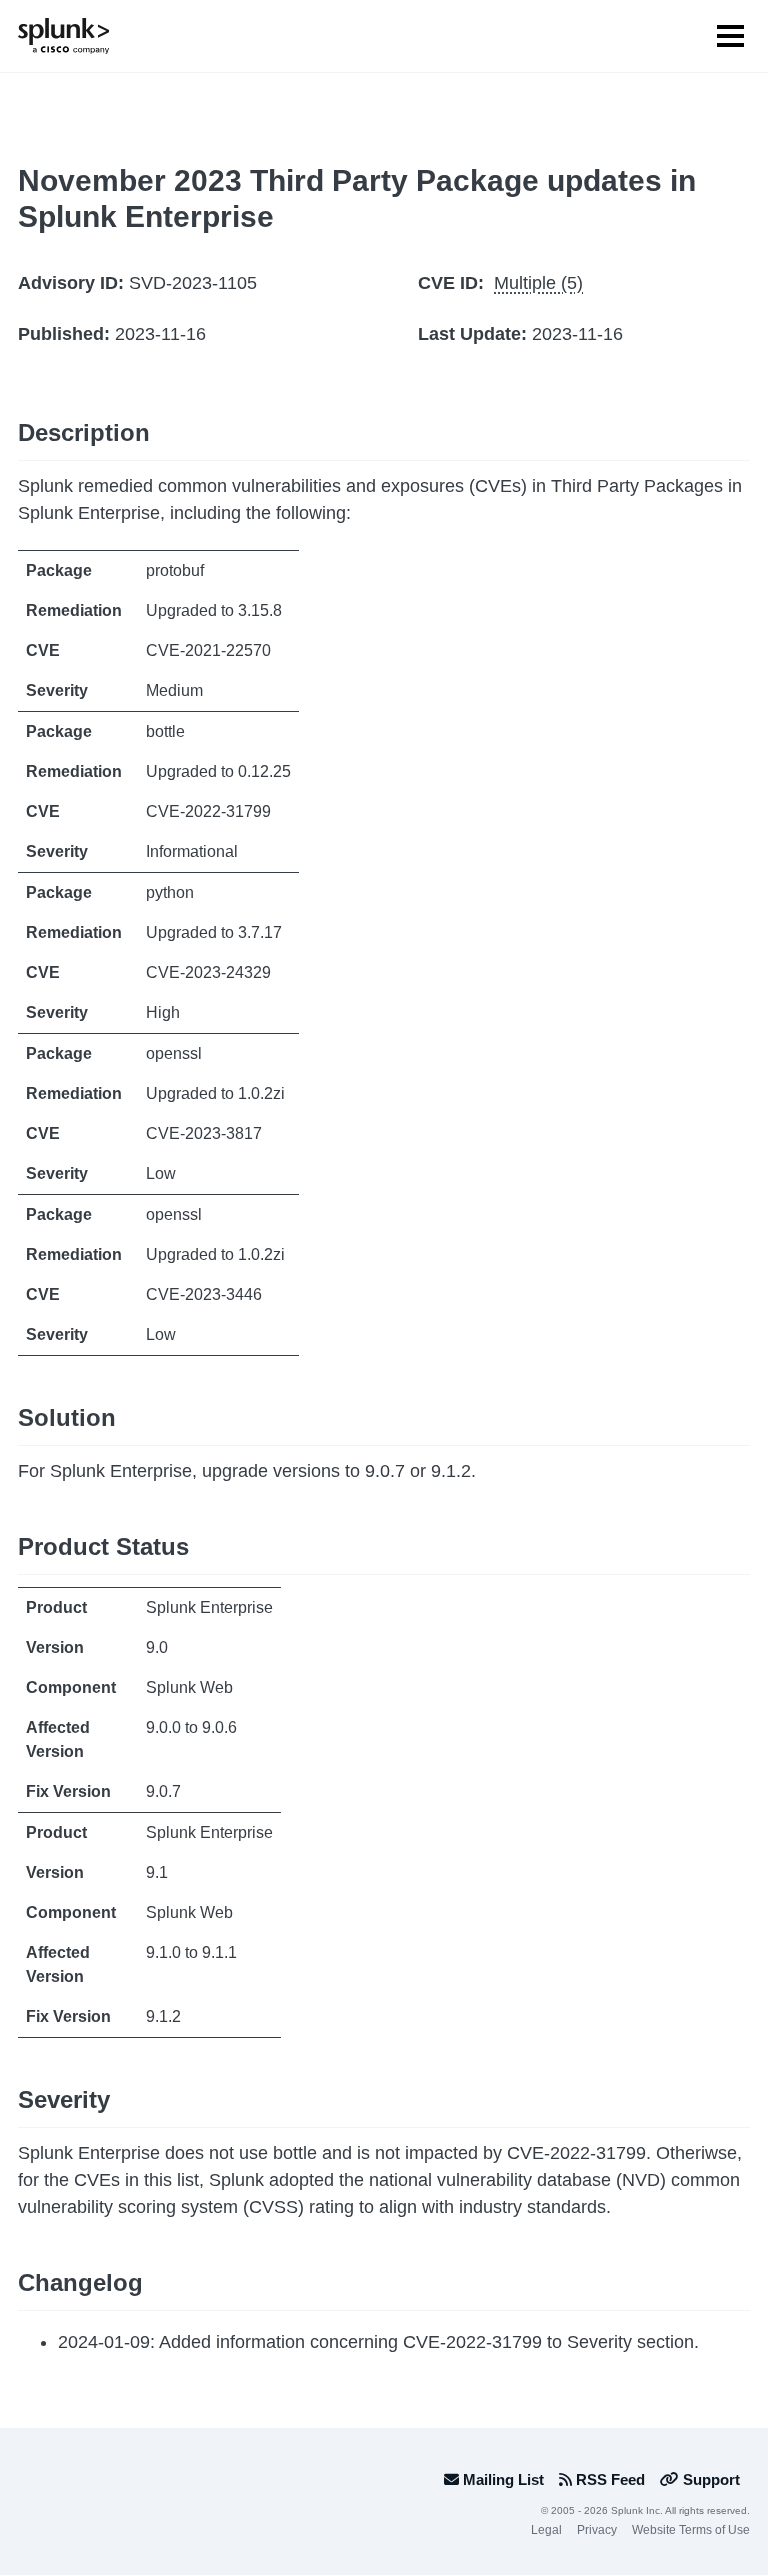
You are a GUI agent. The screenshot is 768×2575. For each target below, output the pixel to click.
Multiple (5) (538, 283)
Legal (546, 2530)
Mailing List (501, 2479)
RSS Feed (608, 2479)
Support (709, 2479)
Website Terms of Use (691, 2530)
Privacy (597, 2530)
